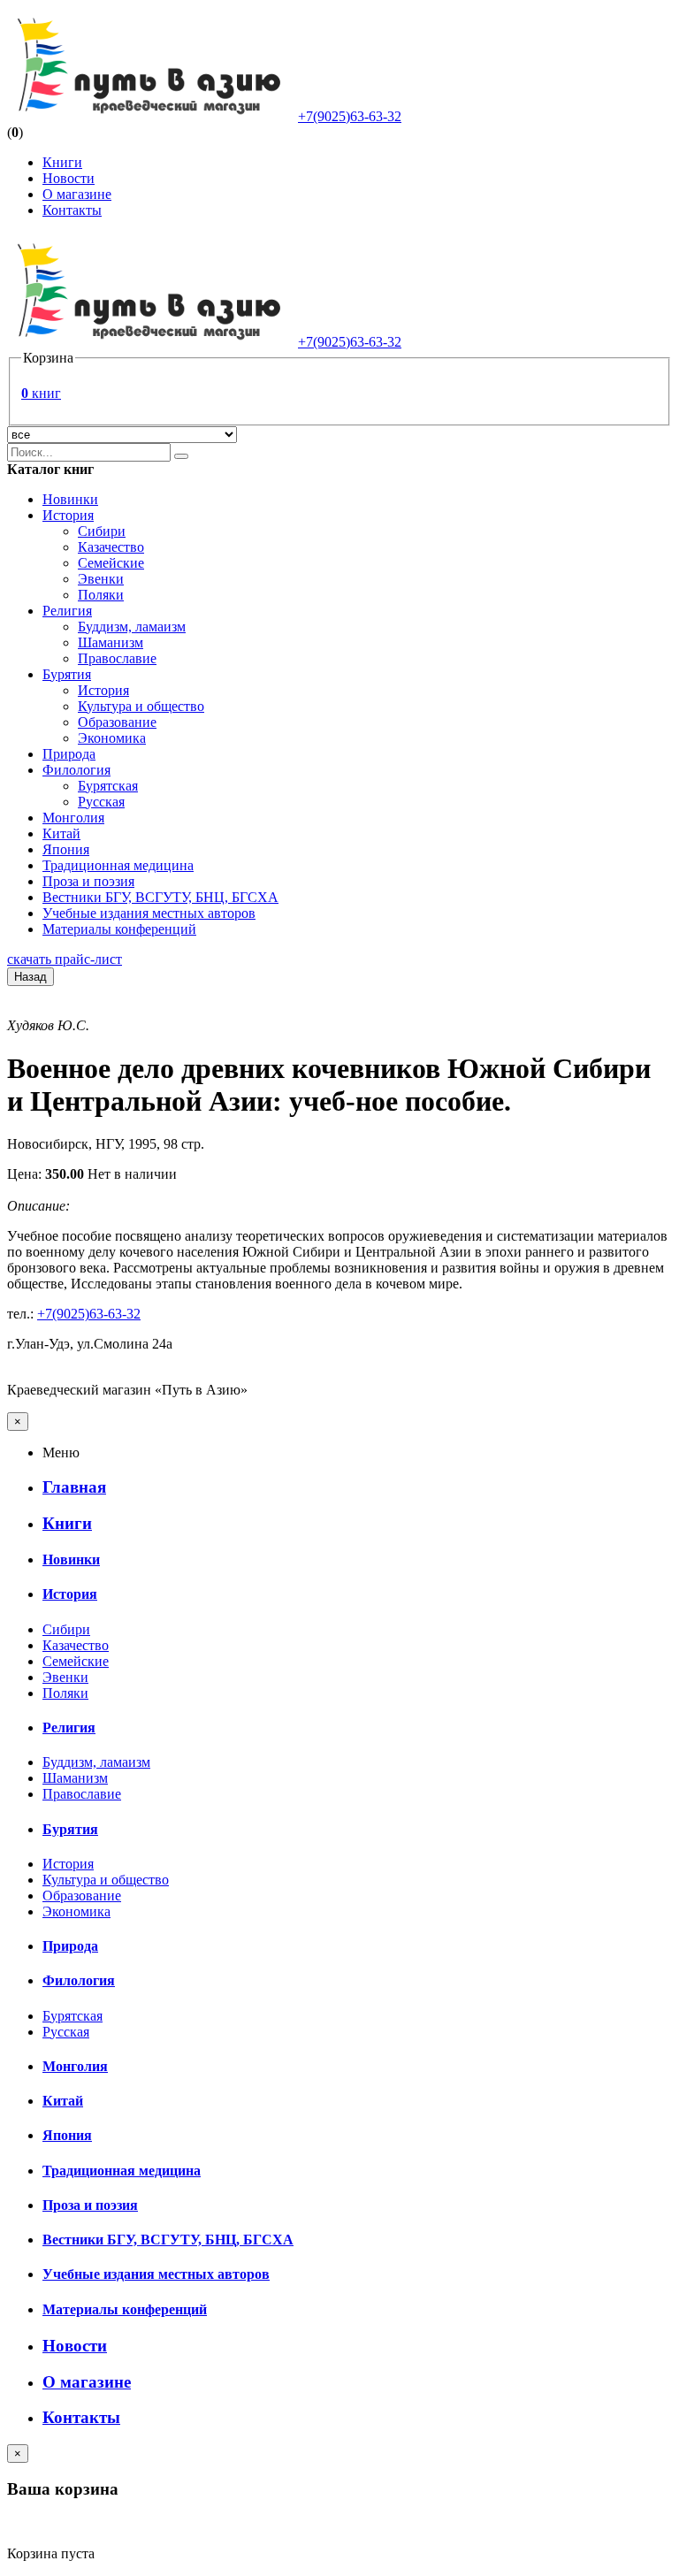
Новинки (70, 499)
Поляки (101, 595)
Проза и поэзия (88, 881)
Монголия (73, 818)
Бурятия (67, 674)
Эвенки (101, 579)
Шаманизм (111, 642)
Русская (101, 802)
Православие (117, 658)
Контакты (72, 210)
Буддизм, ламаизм (132, 627)
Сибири (102, 531)
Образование (117, 722)
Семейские (111, 563)
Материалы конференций (119, 929)
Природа (69, 754)
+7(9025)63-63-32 (350, 116)
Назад (31, 977)
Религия (67, 611)
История (68, 515)
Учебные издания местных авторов (149, 913)
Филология (76, 770)
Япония (66, 849)
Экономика (112, 738)
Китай (61, 833)
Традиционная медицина (118, 865)
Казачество (111, 547)
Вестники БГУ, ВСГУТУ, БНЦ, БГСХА (160, 897)
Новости (69, 178)
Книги (62, 162)
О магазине (77, 194)
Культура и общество (141, 706)
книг (41, 393)
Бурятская (108, 786)
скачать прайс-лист (65, 959)
